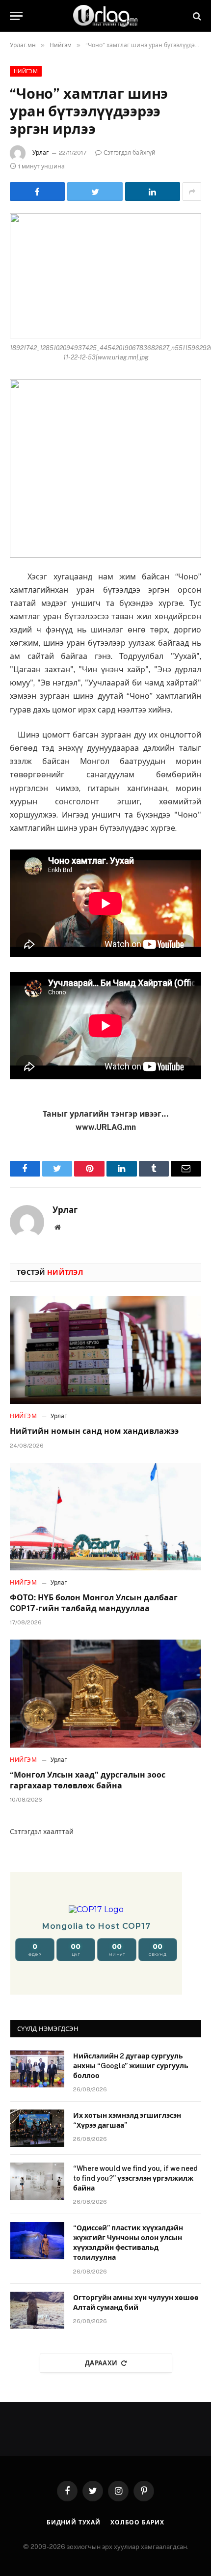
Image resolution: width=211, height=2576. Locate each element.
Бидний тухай (74, 2522)
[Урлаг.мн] (105, 16)
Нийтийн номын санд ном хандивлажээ (94, 1431)
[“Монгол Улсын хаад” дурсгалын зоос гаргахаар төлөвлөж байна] (105, 1693)
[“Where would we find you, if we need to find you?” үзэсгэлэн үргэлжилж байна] (37, 2181)
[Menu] (16, 16)
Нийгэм (26, 71)
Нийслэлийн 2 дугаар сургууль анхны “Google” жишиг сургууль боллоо (131, 2066)
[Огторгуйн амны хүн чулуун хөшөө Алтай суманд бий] (37, 2310)
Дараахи (101, 2363)
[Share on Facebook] (37, 192)
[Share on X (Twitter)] (95, 192)
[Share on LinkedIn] (153, 192)
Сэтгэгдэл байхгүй (130, 153)
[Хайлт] (196, 16)
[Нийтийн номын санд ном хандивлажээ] (105, 1350)
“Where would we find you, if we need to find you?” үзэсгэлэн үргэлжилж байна (135, 2178)
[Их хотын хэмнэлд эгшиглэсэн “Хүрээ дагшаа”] (37, 2128)
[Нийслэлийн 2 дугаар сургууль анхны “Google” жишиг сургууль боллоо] (37, 2069)
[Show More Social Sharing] (192, 192)
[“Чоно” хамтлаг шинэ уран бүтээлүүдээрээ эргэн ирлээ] (105, 276)
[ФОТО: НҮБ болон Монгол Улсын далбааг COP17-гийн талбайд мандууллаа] (105, 1517)
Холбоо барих (137, 2522)
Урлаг (40, 153)
